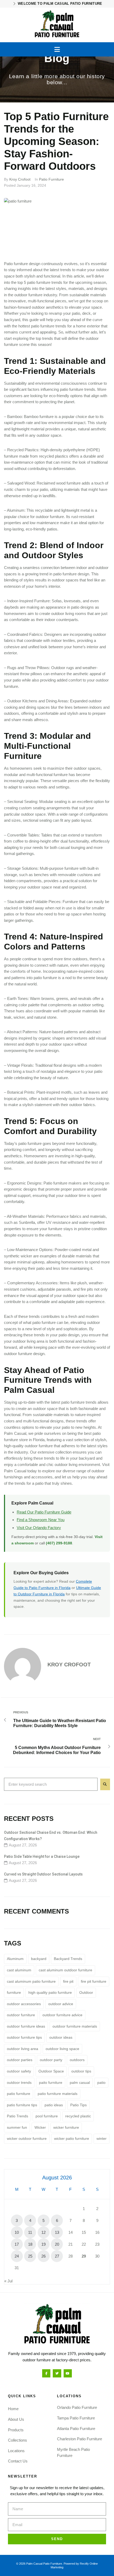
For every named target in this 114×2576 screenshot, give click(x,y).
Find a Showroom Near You (41, 1520)
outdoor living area (23, 2049)
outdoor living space (62, 2049)
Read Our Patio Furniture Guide (44, 1512)
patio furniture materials (58, 2094)
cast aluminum (19, 1970)
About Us (16, 2419)
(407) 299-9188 (59, 1543)
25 (30, 2256)
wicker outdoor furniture (27, 2138)
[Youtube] (68, 2373)
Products (16, 2430)
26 (43, 2256)
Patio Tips (78, 2105)
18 (30, 2244)
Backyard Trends (68, 1959)
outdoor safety (19, 2071)
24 (17, 2256)
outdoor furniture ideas (26, 2026)
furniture (14, 1992)
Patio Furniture (51, 179)
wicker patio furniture (72, 2138)
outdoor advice (61, 2004)
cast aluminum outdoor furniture (65, 1970)
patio (101, 2083)
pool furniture (47, 2116)
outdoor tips (81, 2071)
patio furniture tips (22, 2105)
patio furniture (19, 2094)
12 (43, 2232)
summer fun (17, 2127)
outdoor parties (20, 2060)
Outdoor (86, 1992)
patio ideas (54, 2105)
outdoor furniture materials (75, 2026)
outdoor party (51, 2060)
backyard (39, 1959)
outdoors (77, 2060)
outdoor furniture (21, 2015)
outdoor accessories (24, 2004)
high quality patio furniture (50, 1992)
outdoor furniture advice (62, 2015)
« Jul (8, 2281)
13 (57, 2232)
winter (102, 2138)
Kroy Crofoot (20, 179)
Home (13, 2409)
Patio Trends (17, 2116)
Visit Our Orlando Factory (39, 1528)
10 (17, 2232)
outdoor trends (19, 2083)
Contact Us (18, 2461)
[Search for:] (51, 1784)
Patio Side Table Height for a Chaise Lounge (42, 1856)
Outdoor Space (51, 2071)
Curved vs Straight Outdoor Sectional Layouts (43, 1874)
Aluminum (15, 1959)
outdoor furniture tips (24, 2037)
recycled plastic (78, 2116)
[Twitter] (57, 2373)
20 (57, 2244)
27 (57, 2256)
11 (30, 2232)
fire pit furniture (94, 1981)
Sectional (15, 802)
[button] (57, 49)
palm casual (80, 2083)
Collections (17, 2440)
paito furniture (51, 2083)
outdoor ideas (61, 2037)
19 (43, 2244)
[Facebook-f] (46, 2373)
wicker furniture (66, 2127)
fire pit (86, 1289)
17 (17, 2244)
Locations (16, 2451)
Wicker (40, 2127)
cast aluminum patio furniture (31, 1981)
